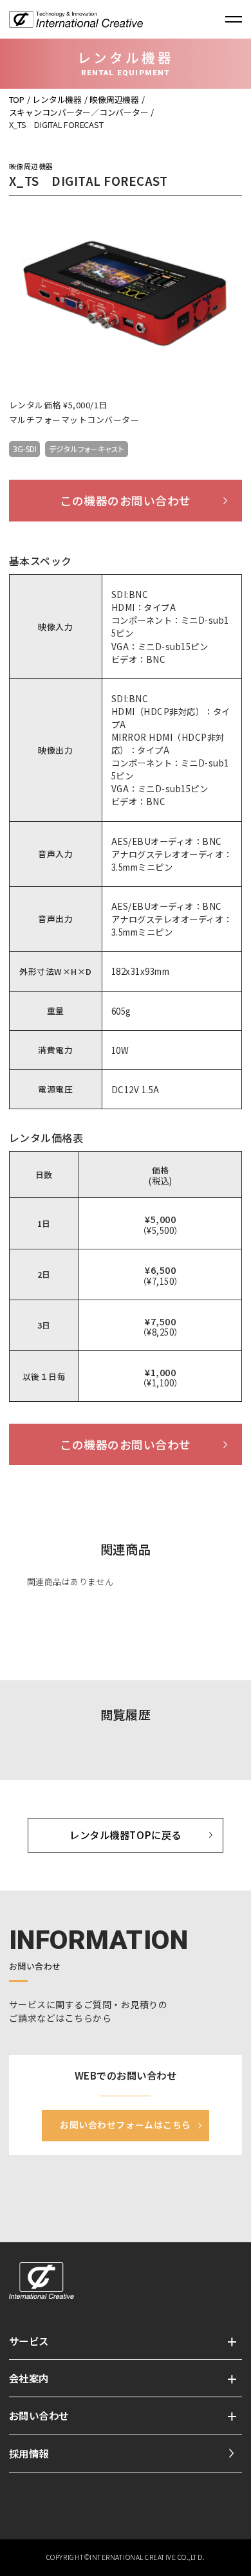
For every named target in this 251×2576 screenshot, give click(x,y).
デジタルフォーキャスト (87, 449)
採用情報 (29, 2453)
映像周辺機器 (114, 99)
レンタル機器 (57, 99)
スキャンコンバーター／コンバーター (79, 112)
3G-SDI (25, 449)
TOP (17, 99)
